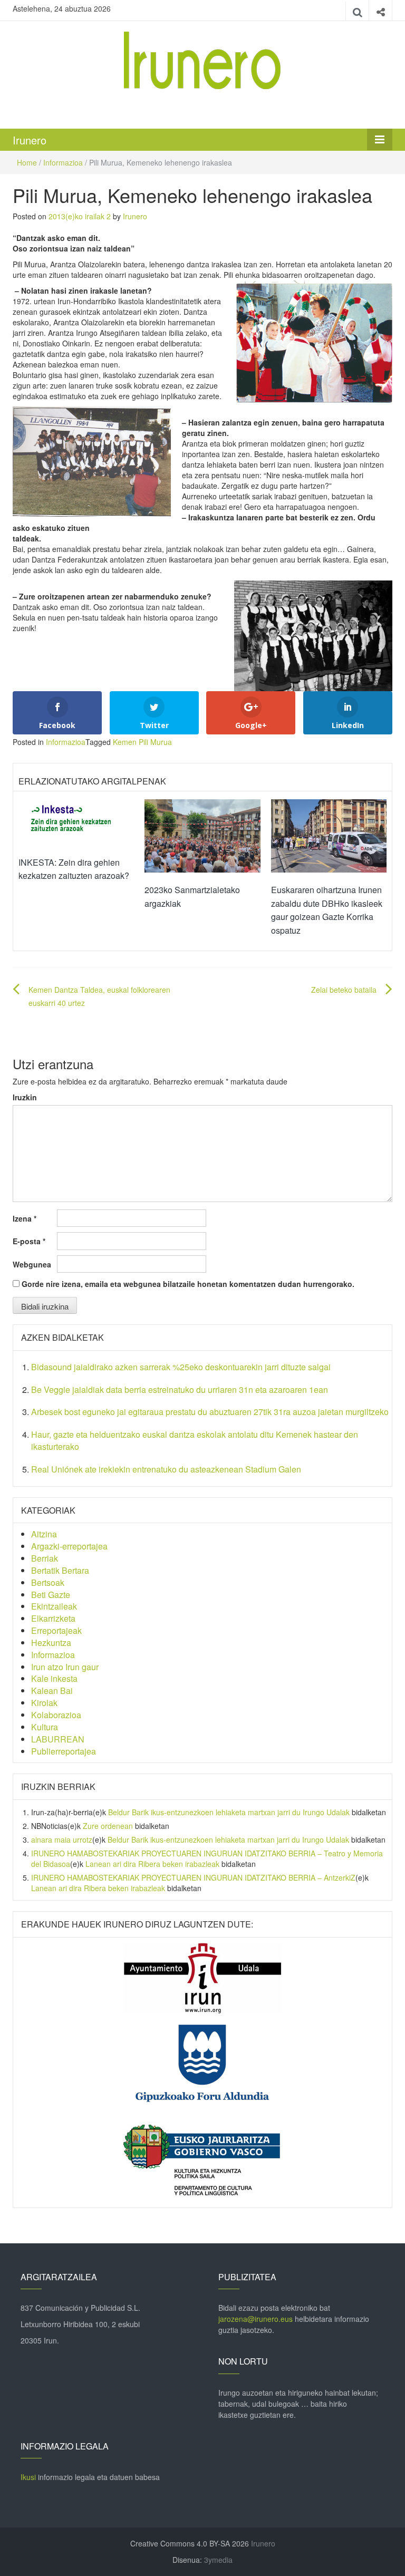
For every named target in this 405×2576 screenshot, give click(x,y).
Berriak (45, 1558)
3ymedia (218, 2560)
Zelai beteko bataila (344, 990)
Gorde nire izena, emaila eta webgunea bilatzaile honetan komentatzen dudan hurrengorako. (188, 1284)
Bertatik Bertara (60, 1570)
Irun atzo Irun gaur (65, 1667)
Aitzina (44, 1534)
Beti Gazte (51, 1595)
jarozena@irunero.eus (255, 2319)
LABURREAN (58, 1739)
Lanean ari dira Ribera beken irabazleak (152, 1864)
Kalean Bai (52, 1691)
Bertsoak (48, 1582)
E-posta (29, 1241)
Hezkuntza (51, 1643)
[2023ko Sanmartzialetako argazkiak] (202, 835)
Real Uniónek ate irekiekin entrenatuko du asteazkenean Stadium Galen (166, 1469)
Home (27, 162)
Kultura (45, 1727)
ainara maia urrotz (62, 1839)
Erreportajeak (56, 1630)
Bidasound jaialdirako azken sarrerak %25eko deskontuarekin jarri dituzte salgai (181, 1367)
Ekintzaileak (54, 1606)
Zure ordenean (108, 1826)
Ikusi (28, 2477)
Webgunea (32, 1264)
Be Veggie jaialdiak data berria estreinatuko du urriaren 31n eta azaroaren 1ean (180, 1389)
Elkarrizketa (53, 1618)
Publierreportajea (64, 1751)
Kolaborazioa (56, 1715)
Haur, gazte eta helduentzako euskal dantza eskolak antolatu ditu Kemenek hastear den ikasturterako (195, 1440)
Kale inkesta (54, 1678)
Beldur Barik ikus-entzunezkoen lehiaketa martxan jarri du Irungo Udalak (229, 1812)
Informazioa (63, 162)
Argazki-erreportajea (69, 1546)
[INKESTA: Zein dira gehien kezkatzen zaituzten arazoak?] (76, 821)
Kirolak (44, 1703)
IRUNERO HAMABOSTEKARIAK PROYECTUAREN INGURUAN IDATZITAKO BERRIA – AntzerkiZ (193, 1877)
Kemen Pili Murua (142, 742)
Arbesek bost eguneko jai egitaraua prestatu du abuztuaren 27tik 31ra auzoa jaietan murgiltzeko (210, 1412)
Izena (25, 1218)
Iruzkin (25, 1097)
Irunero (30, 140)
